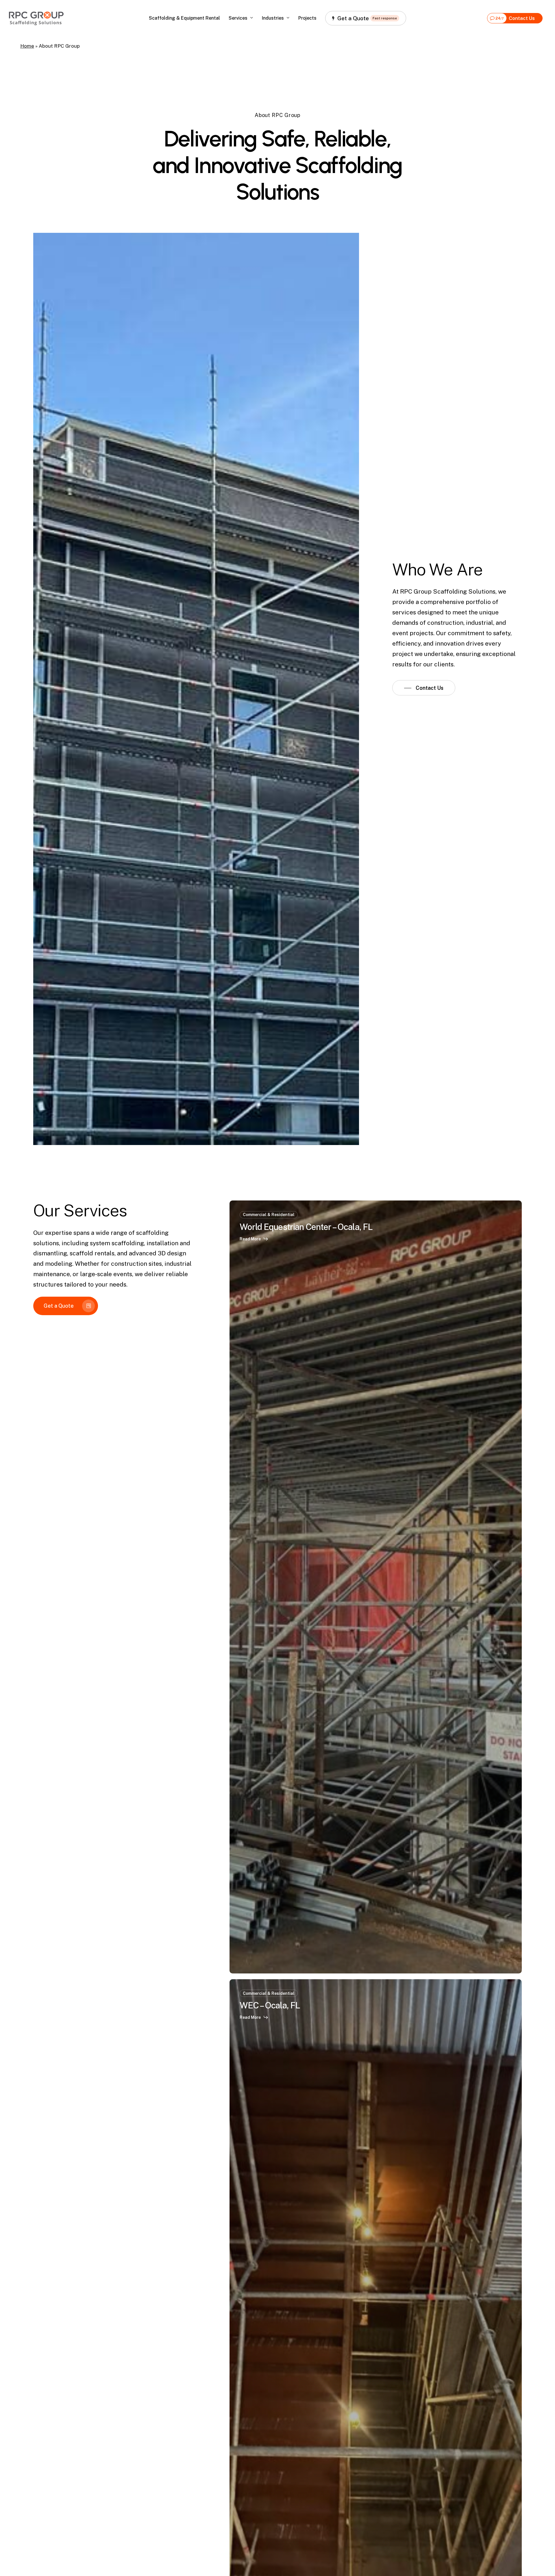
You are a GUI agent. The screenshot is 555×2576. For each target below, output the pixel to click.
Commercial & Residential (269, 1215)
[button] (424, 688)
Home (27, 46)
